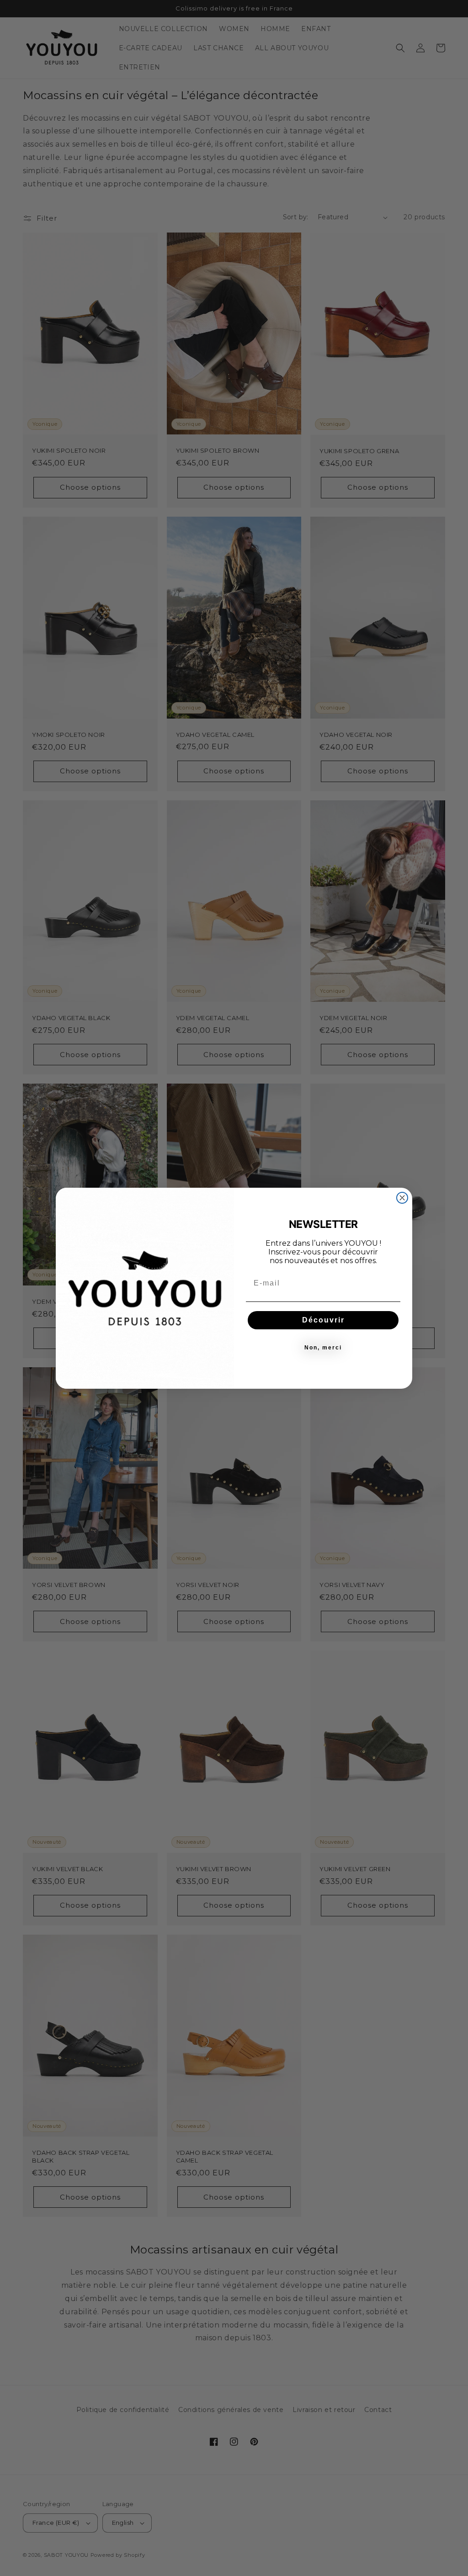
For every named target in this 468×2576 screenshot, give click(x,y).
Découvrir (323, 1320)
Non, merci (323, 1348)
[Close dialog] (402, 1198)
